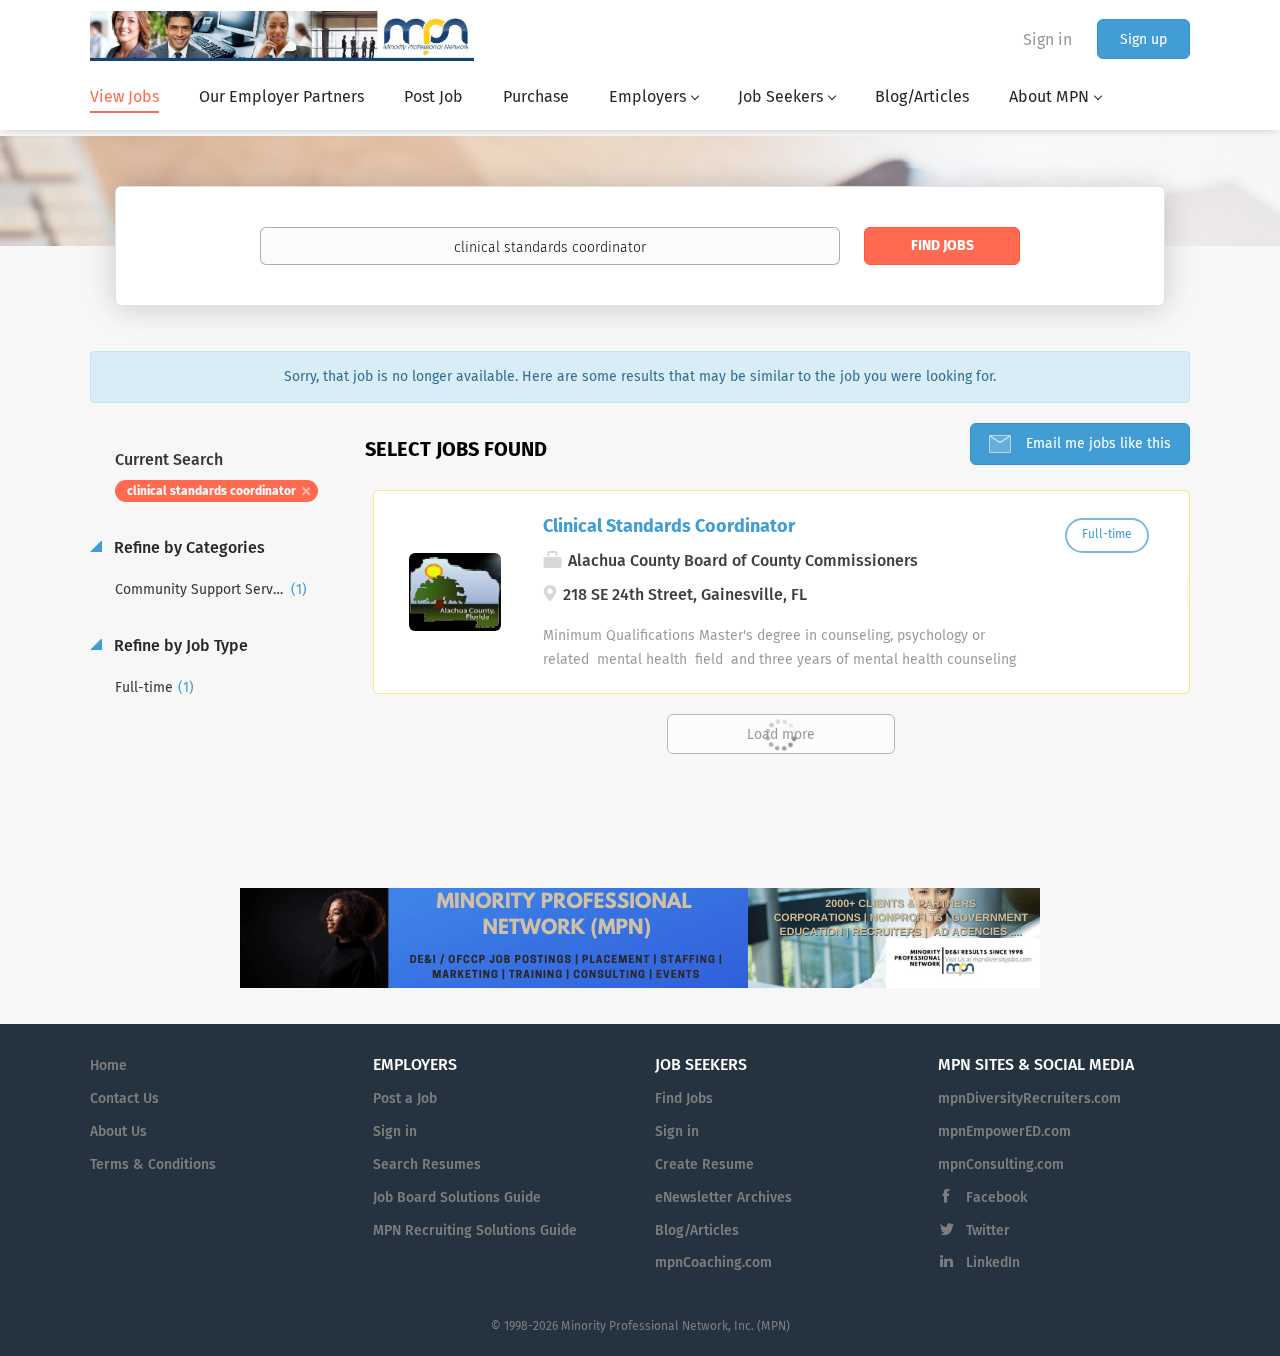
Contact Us (124, 1099)
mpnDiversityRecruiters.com (1029, 1099)
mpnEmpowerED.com (1004, 1132)
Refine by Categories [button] (187, 548)
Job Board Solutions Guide (457, 1198)
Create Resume (704, 1165)
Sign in (1047, 40)
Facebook (996, 1198)
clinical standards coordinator (211, 492)
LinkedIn (993, 1263)
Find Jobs (942, 246)
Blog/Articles (697, 1231)
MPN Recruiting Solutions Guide (475, 1231)
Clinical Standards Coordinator (669, 527)
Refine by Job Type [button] (179, 646)
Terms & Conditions (153, 1165)
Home (108, 1066)
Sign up (1143, 40)
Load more (781, 735)
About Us (118, 1132)
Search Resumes (427, 1165)
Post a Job (405, 1099)
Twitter (988, 1231)
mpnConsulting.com (1001, 1165)
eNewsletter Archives (723, 1198)
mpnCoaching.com (713, 1263)
